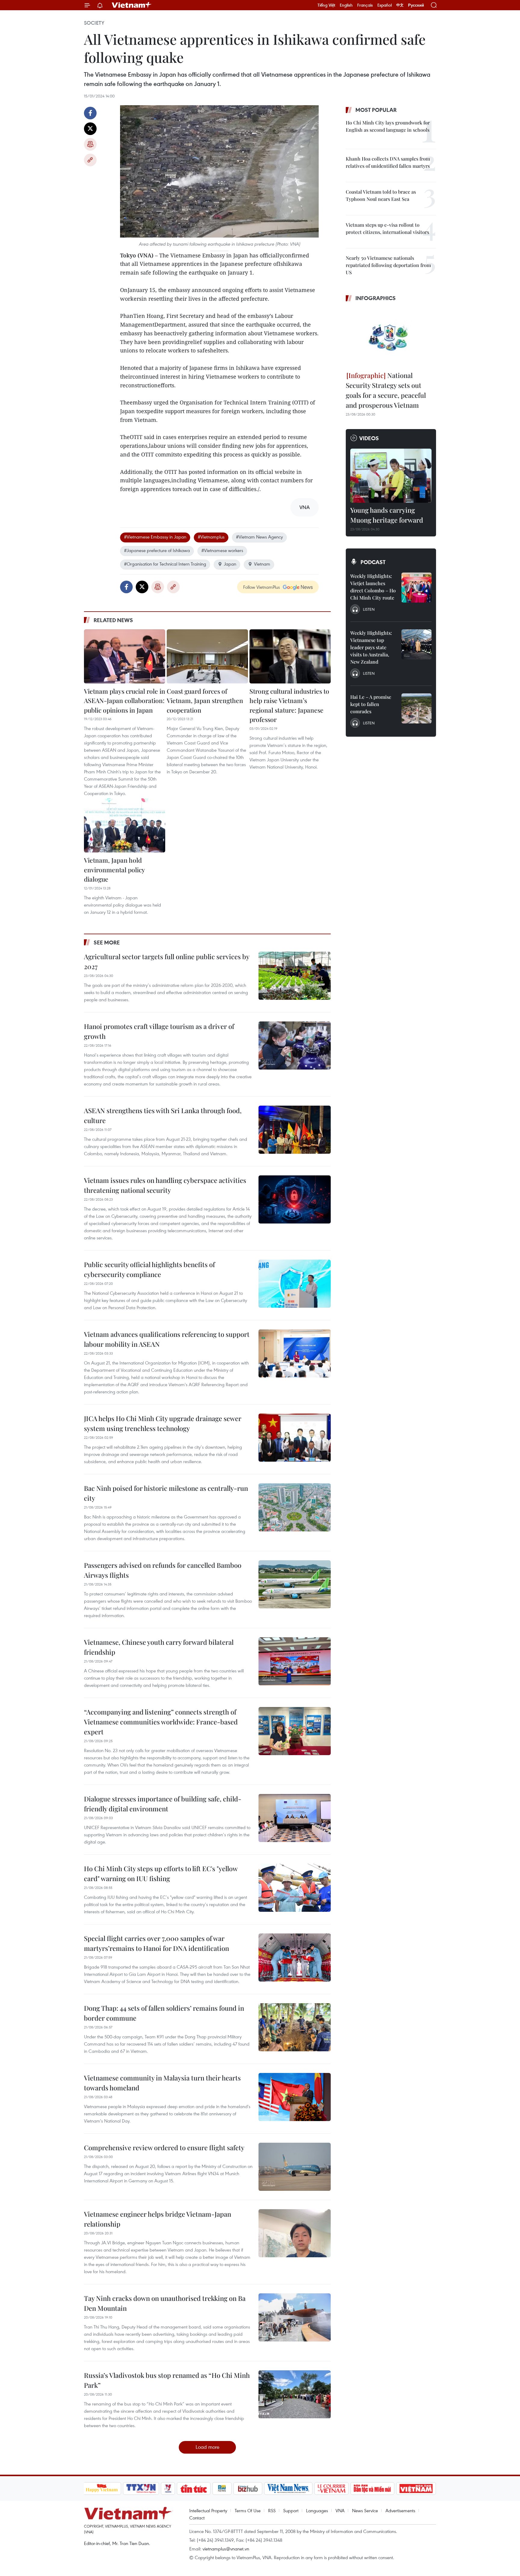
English (346, 5)
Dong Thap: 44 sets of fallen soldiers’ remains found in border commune (164, 2013)
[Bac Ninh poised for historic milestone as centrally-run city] (295, 1507)
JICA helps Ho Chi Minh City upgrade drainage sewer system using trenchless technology (163, 1423)
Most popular (376, 110)
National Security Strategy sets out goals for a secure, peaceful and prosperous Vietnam (386, 390)
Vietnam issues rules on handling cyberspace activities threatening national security (165, 1185)
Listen (369, 609)
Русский (416, 5)
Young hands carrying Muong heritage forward (387, 515)
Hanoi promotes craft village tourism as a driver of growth (159, 1031)
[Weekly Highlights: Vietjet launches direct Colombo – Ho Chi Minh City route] (416, 588)
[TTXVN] (141, 2488)
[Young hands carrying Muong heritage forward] (391, 476)
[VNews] (168, 2488)
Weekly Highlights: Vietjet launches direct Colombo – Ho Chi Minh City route (373, 587)
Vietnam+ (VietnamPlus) (132, 5)
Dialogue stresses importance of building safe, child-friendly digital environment (163, 1804)
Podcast (373, 562)
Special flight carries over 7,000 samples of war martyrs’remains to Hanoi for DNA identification (156, 1943)
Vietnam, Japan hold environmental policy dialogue (114, 869)
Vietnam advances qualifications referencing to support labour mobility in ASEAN (167, 1339)
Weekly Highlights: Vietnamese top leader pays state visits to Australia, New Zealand (371, 647)
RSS (272, 2510)
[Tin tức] (193, 2488)
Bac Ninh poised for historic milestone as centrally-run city (166, 1493)
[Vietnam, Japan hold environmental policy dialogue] (125, 825)
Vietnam (262, 564)
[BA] (416, 2488)
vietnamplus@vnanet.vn (226, 2549)
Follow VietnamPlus (262, 587)
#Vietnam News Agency (259, 537)
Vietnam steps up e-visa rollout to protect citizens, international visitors (387, 228)
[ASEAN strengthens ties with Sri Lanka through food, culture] (295, 1130)
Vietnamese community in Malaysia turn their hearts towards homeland (162, 2083)
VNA (340, 2510)
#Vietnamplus (211, 537)
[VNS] (288, 2488)
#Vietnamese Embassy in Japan (155, 537)
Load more (207, 2447)
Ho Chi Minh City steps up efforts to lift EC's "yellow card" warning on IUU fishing (161, 1873)
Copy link (90, 160)
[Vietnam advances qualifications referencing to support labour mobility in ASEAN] (295, 1353)
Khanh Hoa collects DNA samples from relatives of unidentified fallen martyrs (388, 162)
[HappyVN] (102, 2488)
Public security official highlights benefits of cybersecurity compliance (149, 1269)
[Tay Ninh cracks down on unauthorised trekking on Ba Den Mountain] (295, 2317)
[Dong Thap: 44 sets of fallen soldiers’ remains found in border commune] (295, 2027)
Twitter (90, 129)
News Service (365, 2510)
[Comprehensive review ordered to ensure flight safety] (295, 2167)
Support (291, 2510)
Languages (317, 2510)
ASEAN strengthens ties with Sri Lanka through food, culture (163, 1115)
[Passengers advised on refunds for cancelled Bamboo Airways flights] (295, 1584)
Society (94, 23)
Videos (369, 438)
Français (365, 5)
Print (90, 144)
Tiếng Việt (326, 5)
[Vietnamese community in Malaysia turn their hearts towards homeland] (295, 2097)
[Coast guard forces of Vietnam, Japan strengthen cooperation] (207, 656)
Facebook (90, 113)
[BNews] (222, 2488)
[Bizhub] (248, 2488)
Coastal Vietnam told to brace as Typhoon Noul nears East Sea (381, 195)
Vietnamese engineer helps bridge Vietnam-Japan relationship (158, 2219)
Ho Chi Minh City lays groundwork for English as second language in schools (388, 126)
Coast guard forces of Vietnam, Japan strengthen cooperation (205, 700)
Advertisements (400, 2510)
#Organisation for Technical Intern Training (165, 564)
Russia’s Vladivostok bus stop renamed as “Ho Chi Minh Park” (167, 2380)
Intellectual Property (208, 2510)
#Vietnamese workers (222, 550)
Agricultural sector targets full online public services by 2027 (167, 961)
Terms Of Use (248, 2510)
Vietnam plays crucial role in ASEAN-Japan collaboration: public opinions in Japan (125, 700)
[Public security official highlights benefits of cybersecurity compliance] (295, 1284)
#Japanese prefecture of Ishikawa (157, 550)
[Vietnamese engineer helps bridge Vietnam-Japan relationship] (295, 2233)
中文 (400, 5)
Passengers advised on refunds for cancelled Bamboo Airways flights (163, 1570)
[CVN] (332, 2488)
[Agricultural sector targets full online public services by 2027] (295, 976)
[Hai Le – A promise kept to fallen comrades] (416, 708)
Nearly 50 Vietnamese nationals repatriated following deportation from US (388, 265)
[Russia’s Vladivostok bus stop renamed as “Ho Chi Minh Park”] (295, 2394)
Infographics (376, 298)
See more (107, 942)
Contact (197, 2518)
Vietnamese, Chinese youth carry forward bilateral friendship (159, 1647)
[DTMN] (373, 2488)
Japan (230, 564)
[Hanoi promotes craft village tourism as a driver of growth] (295, 1045)
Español (385, 5)
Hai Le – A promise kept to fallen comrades (371, 704)
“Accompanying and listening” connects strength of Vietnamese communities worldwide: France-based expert (161, 1722)
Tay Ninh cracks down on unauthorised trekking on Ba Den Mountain (165, 2303)
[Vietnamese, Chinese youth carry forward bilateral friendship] (295, 1661)
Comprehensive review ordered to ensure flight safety (164, 2148)
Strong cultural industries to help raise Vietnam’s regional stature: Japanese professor (289, 705)
